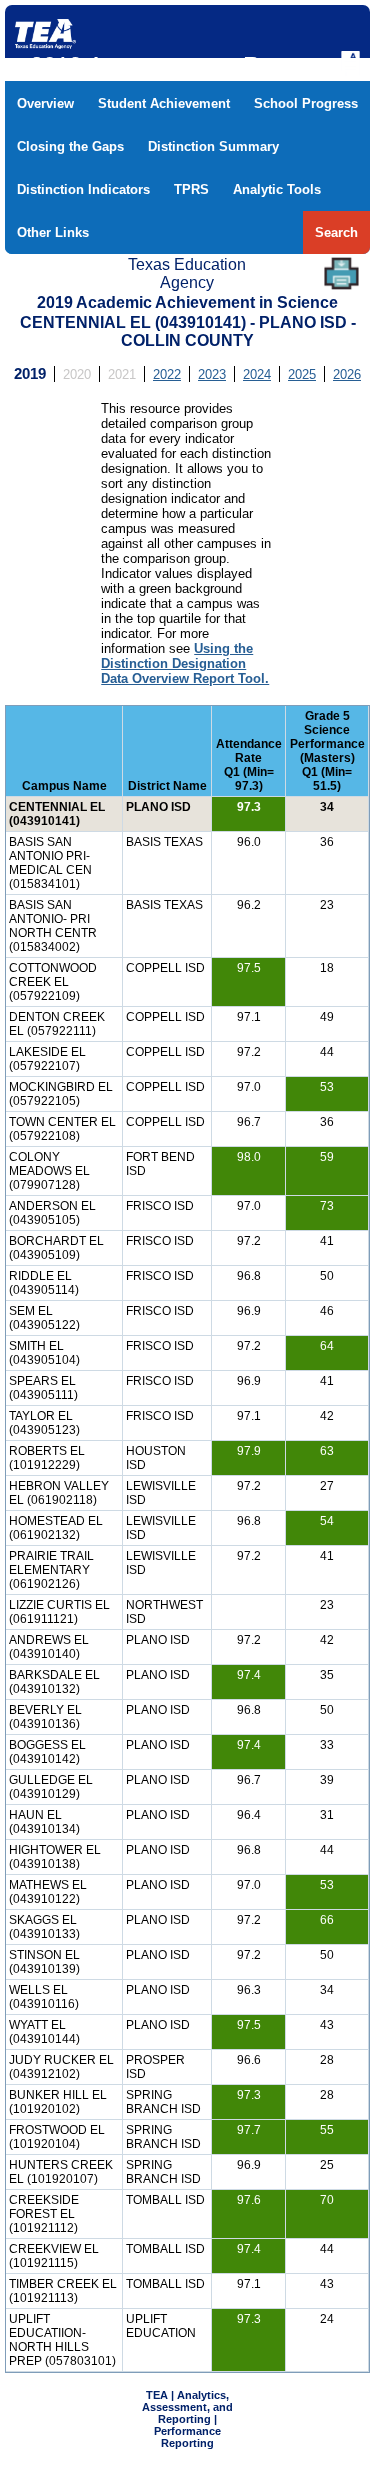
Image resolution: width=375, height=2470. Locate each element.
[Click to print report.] (341, 273)
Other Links (53, 232)
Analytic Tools (277, 189)
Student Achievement (164, 103)
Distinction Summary (213, 146)
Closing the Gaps (70, 146)
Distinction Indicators (83, 189)
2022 (167, 374)
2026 (347, 374)
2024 (257, 374)
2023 (212, 374)
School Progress (306, 103)
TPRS (191, 189)
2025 (302, 374)
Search (336, 232)
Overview (45, 103)
